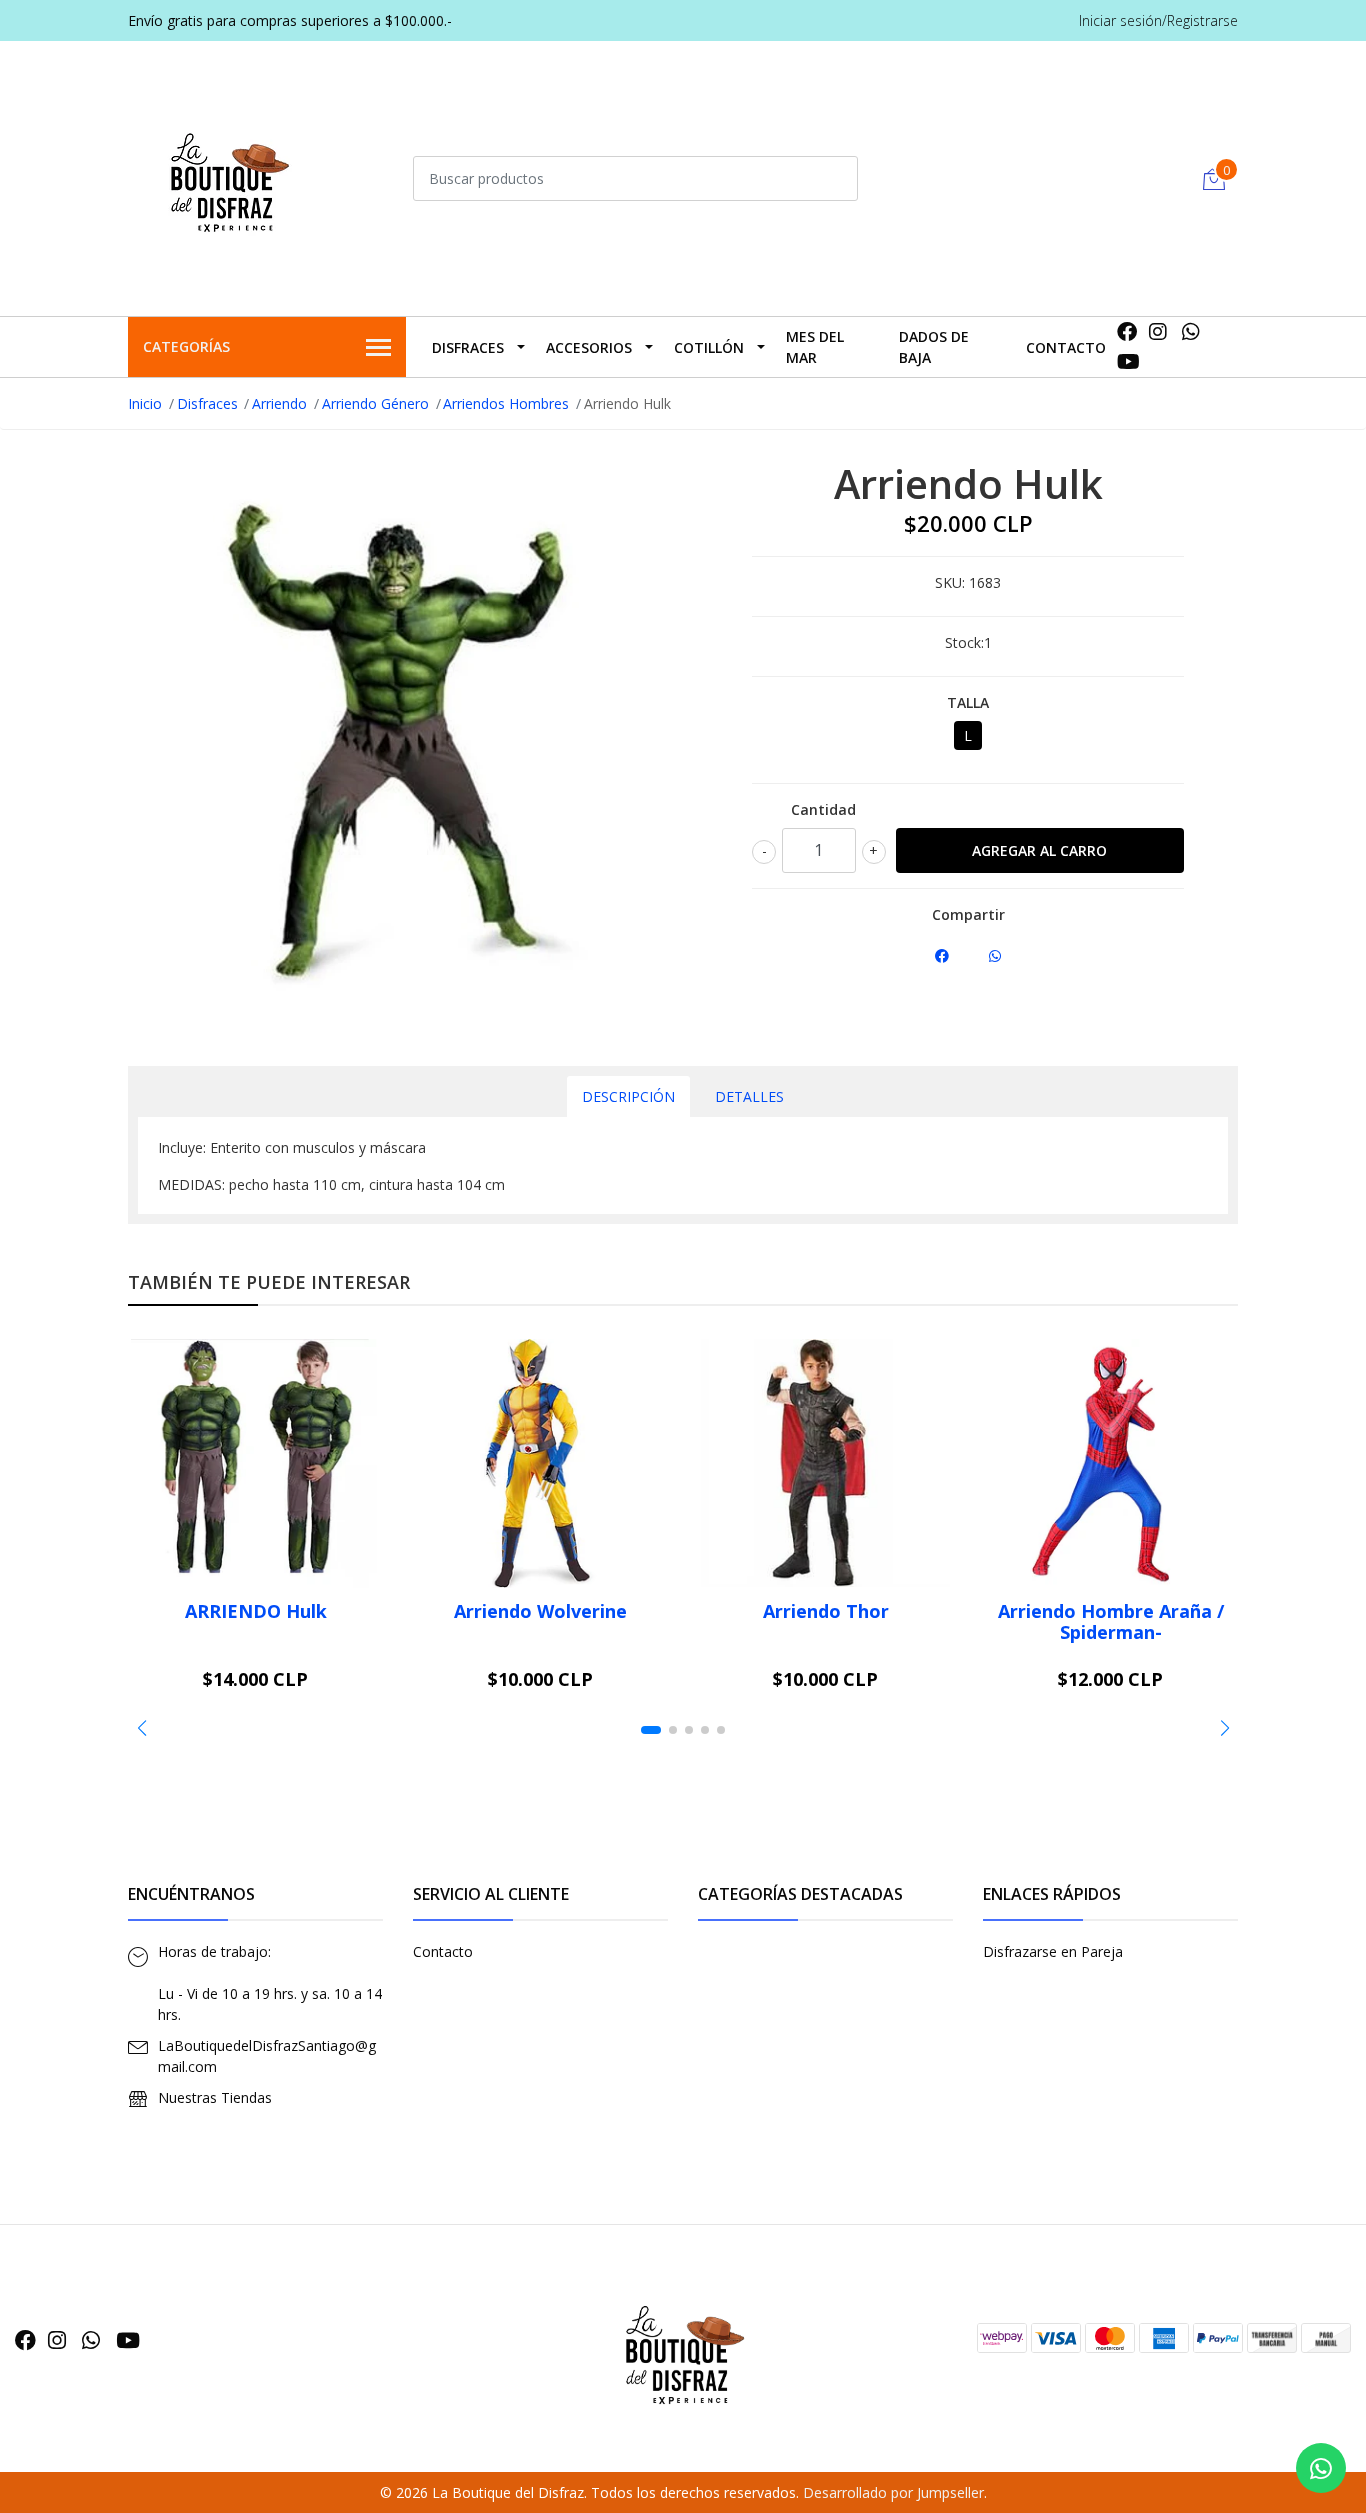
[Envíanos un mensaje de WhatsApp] (1321, 2468)
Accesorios (589, 347)
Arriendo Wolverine (540, 1611)
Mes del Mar (815, 347)
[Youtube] (1128, 361)
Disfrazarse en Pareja (1053, 1951)
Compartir (968, 914)
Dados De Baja (934, 347)
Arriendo (279, 403)
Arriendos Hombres (506, 403)
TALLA (968, 702)
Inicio (145, 403)
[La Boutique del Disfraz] (228, 176)
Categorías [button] (186, 346)
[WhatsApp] (1191, 331)
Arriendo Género (375, 403)
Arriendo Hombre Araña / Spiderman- (1111, 1622)
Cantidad (823, 809)
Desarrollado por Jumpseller (893, 2492)
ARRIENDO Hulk (256, 1611)
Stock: (964, 642)
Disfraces (468, 347)
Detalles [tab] (749, 1096)
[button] (141, 1728)
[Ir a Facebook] (1127, 331)
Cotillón (709, 347)
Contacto (1066, 347)
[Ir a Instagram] (1158, 331)
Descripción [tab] (628, 1096)
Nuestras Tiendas (215, 2097)
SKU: (950, 582)
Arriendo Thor (826, 1611)
